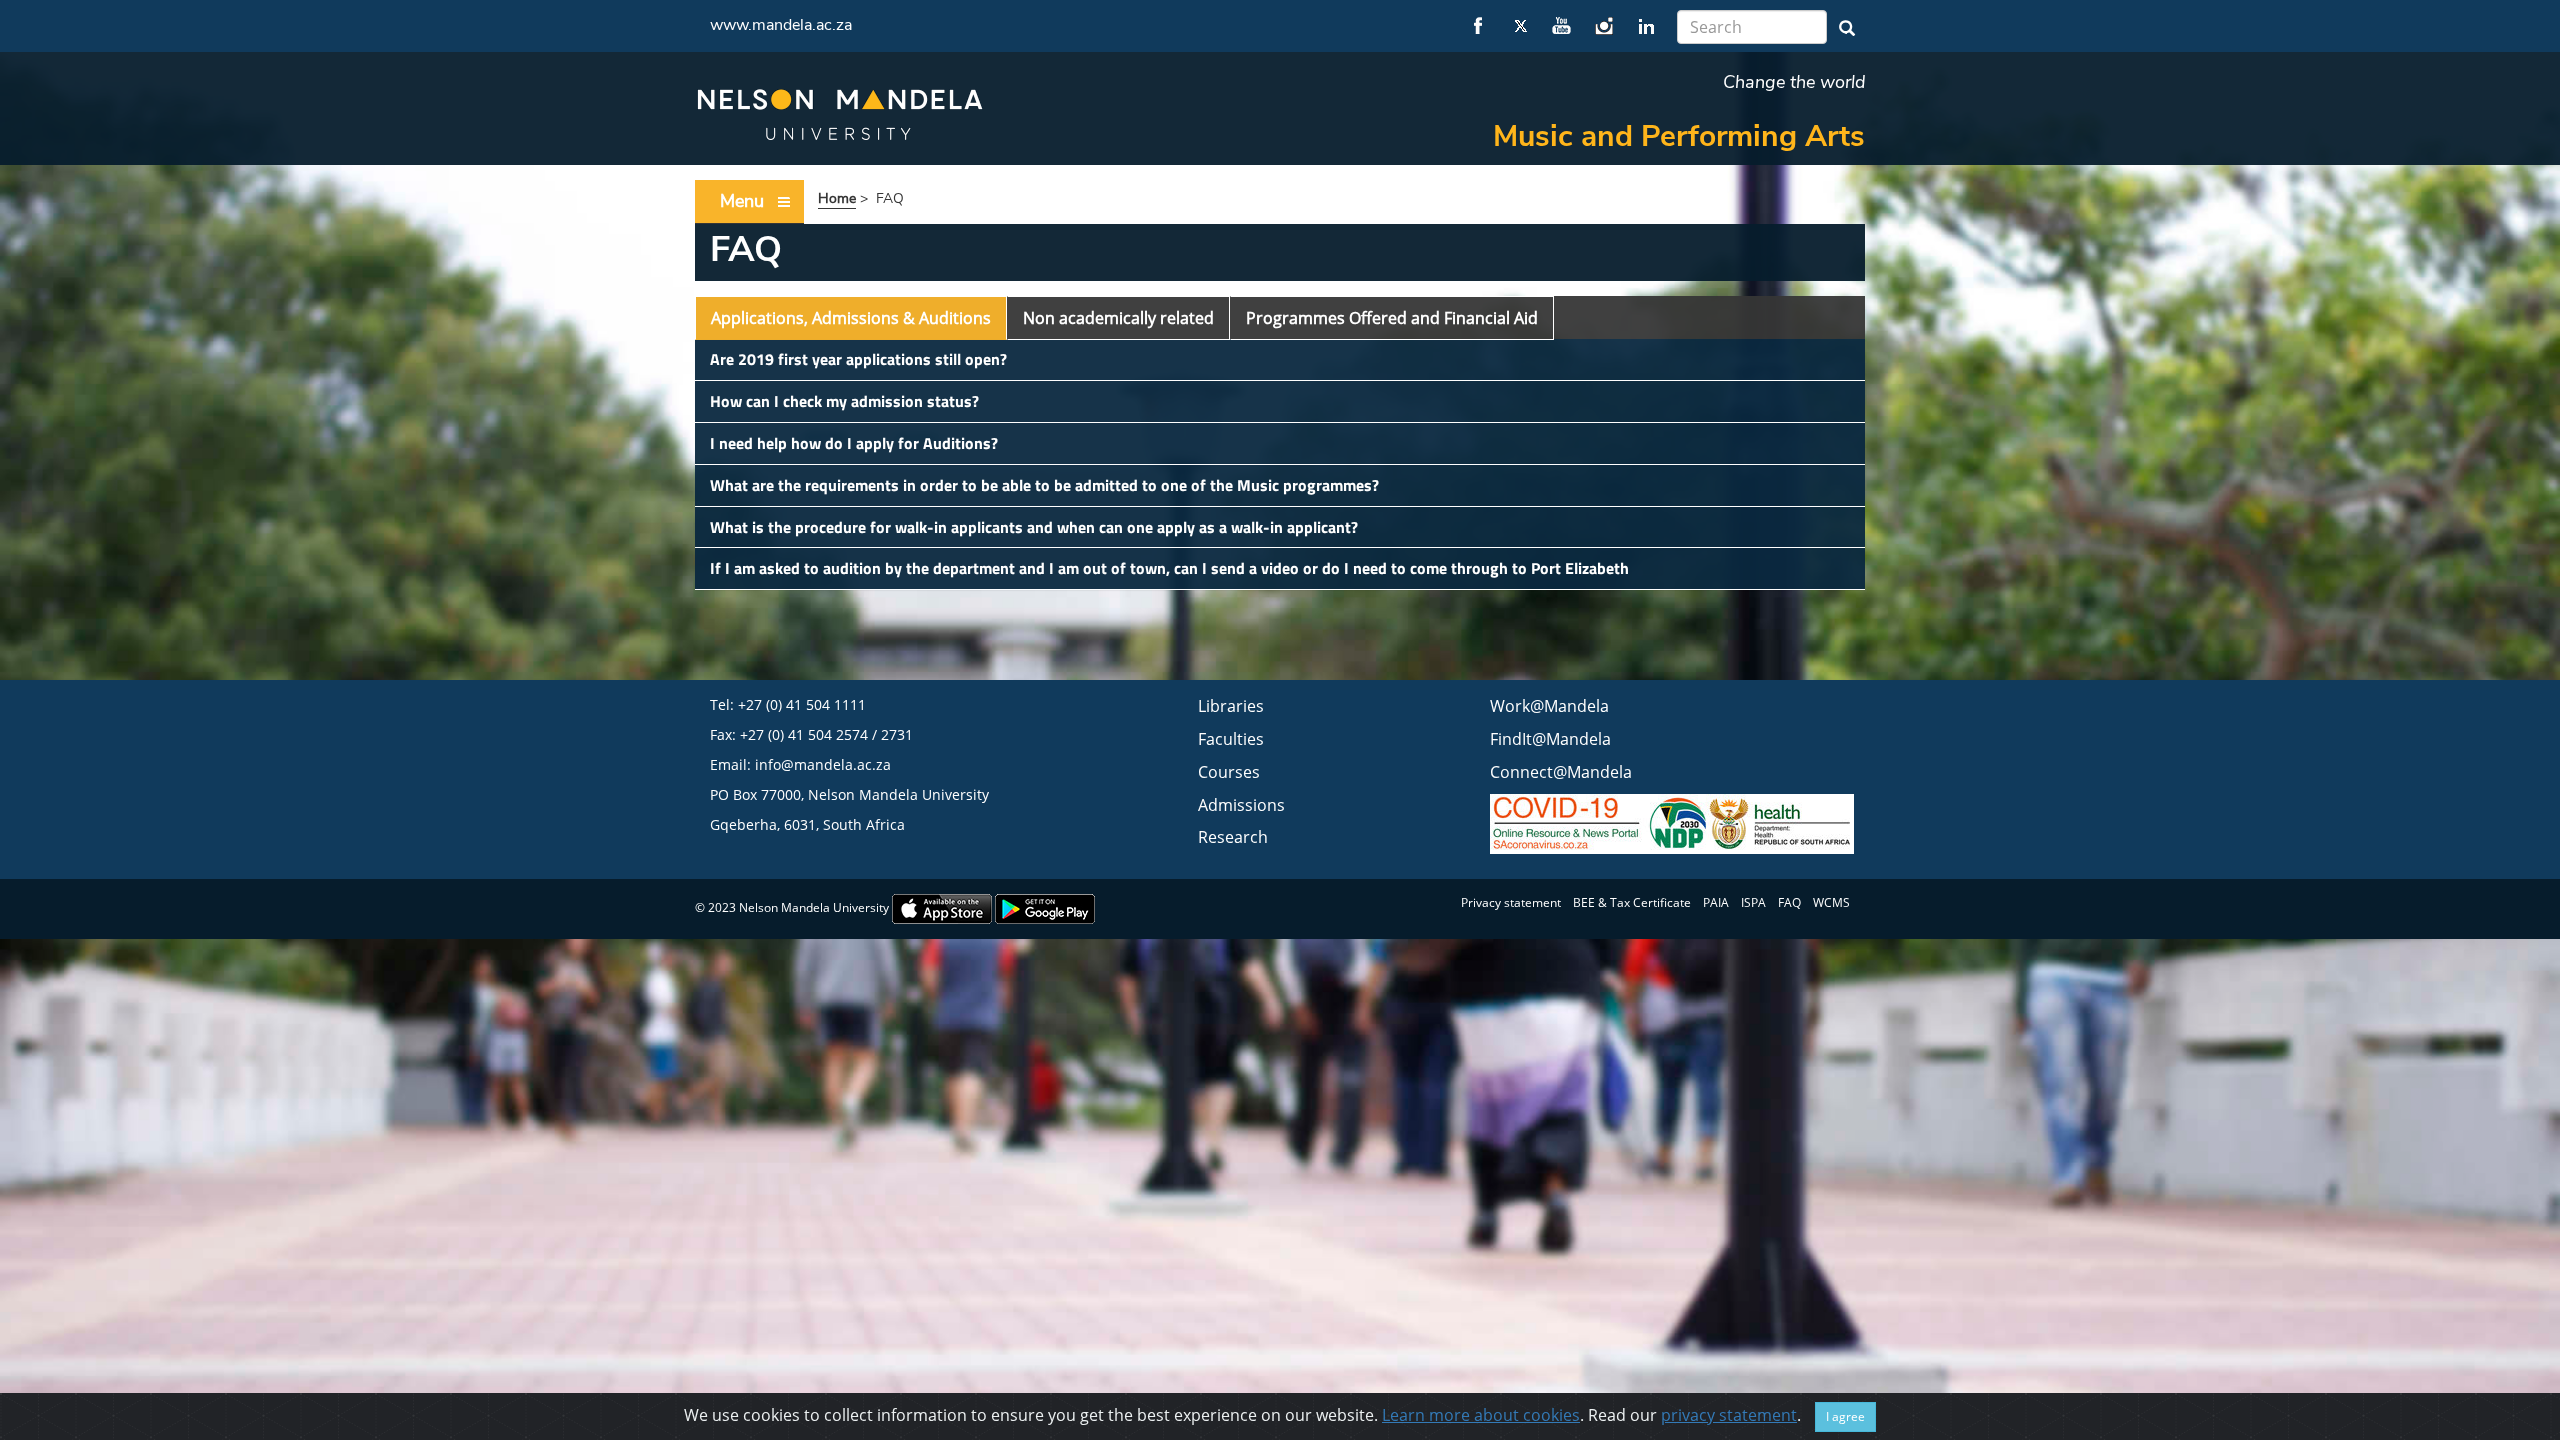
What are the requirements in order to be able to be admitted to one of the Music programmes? (1044, 485)
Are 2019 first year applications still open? (858, 359)
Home (837, 198)
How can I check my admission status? (844, 401)
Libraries (1231, 706)
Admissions (1241, 805)
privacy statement (1729, 1415)
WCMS (1831, 902)
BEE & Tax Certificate (1632, 902)
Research (1233, 837)
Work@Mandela (1549, 706)
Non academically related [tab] (1118, 318)
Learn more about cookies (1481, 1415)
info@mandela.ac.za (823, 764)
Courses (1229, 772)
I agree (1845, 1416)
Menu (742, 201)
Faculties (1231, 739)
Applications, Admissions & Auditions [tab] (851, 318)
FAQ (1789, 902)
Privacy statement (1511, 902)
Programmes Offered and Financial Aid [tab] (1392, 318)
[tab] (1280, 359)
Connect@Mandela (1561, 772)
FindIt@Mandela (1550, 739)
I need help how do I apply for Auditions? (854, 443)
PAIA (1716, 902)
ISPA (1753, 902)
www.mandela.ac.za (781, 25)
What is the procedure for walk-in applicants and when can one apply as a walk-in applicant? (1034, 527)
